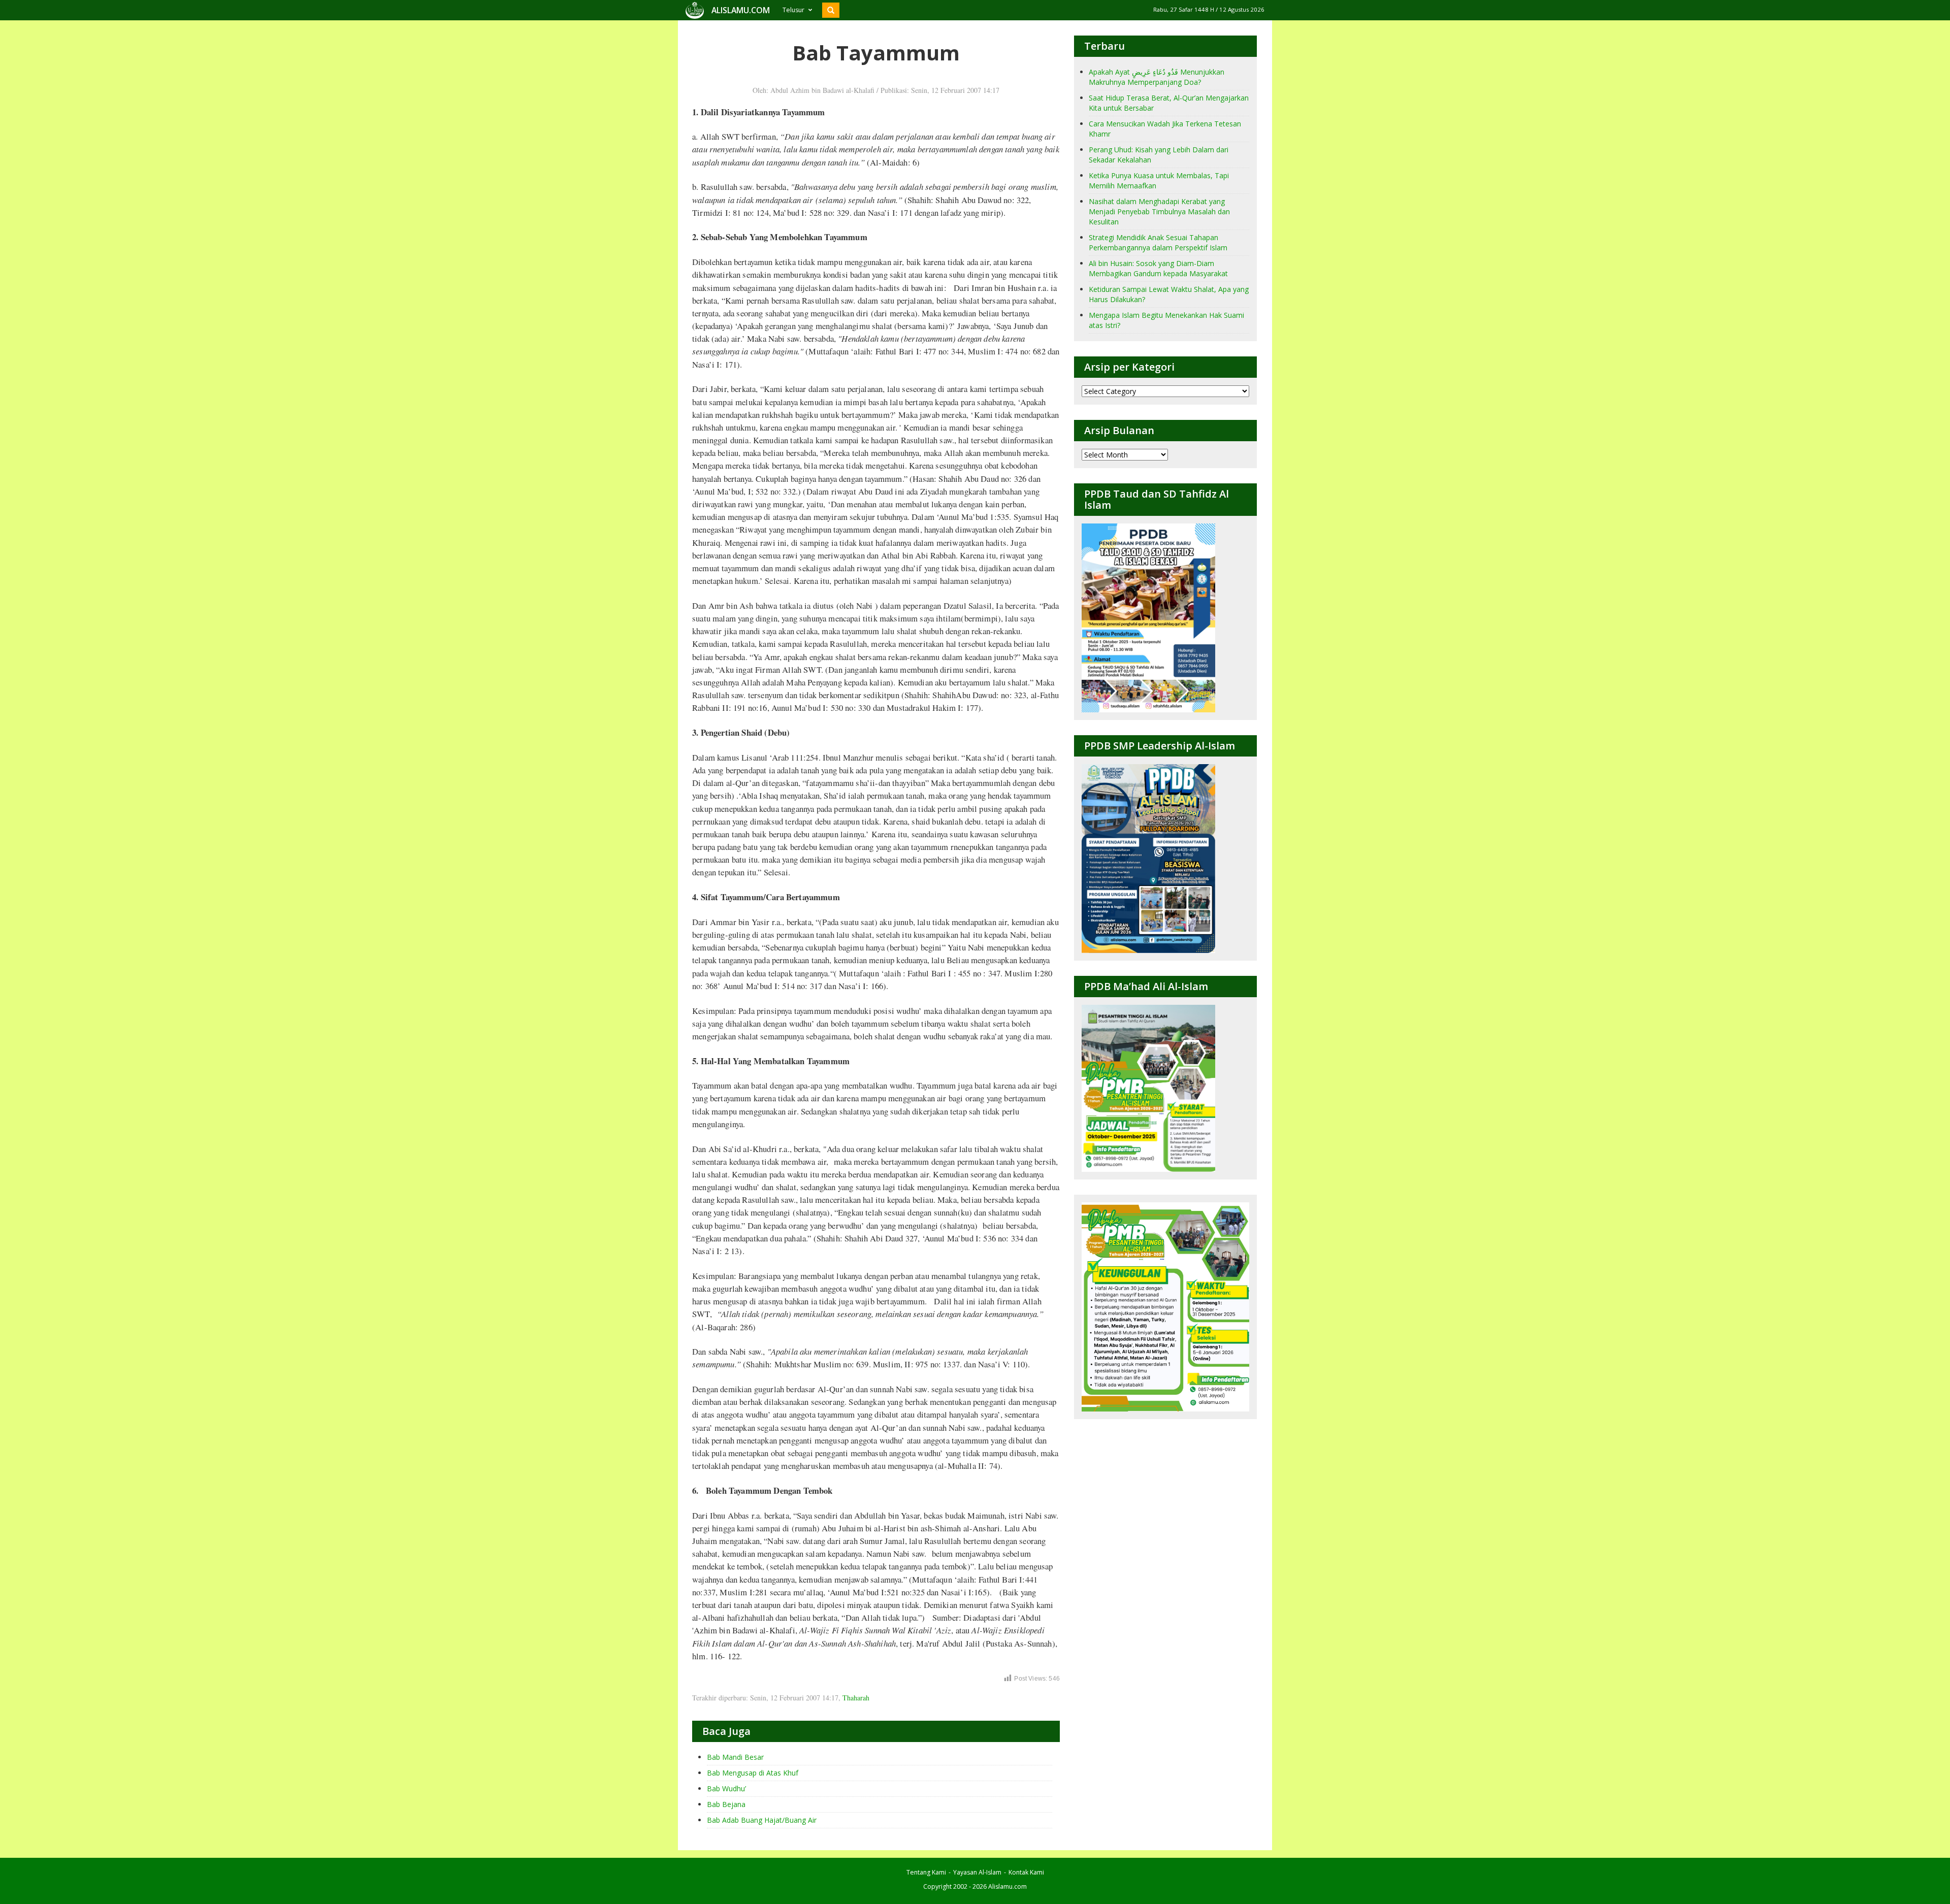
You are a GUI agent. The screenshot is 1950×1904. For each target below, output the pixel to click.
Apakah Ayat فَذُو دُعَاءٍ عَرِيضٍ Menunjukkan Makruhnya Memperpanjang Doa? (1157, 77)
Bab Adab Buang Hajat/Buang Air (762, 1820)
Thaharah (856, 1698)
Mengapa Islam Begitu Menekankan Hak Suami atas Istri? (1166, 320)
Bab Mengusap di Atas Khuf (753, 1773)
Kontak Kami (1026, 1872)
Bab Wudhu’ (726, 1788)
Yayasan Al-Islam (977, 1872)
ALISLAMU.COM (741, 10)
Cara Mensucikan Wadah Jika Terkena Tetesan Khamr (1165, 129)
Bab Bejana (726, 1804)
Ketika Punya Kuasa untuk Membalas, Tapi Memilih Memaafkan (1159, 180)
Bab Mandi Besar (735, 1757)
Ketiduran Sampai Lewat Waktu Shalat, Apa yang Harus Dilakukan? (1169, 294)
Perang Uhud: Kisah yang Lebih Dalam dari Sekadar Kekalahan (1159, 155)
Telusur (793, 10)
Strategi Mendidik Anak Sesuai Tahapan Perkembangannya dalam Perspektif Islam (1158, 242)
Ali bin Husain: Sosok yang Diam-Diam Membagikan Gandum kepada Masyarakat (1158, 268)
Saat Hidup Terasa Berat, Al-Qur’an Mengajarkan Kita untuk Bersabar (1169, 103)
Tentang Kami (926, 1872)
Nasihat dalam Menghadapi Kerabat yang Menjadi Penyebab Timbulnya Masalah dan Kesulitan (1159, 211)
